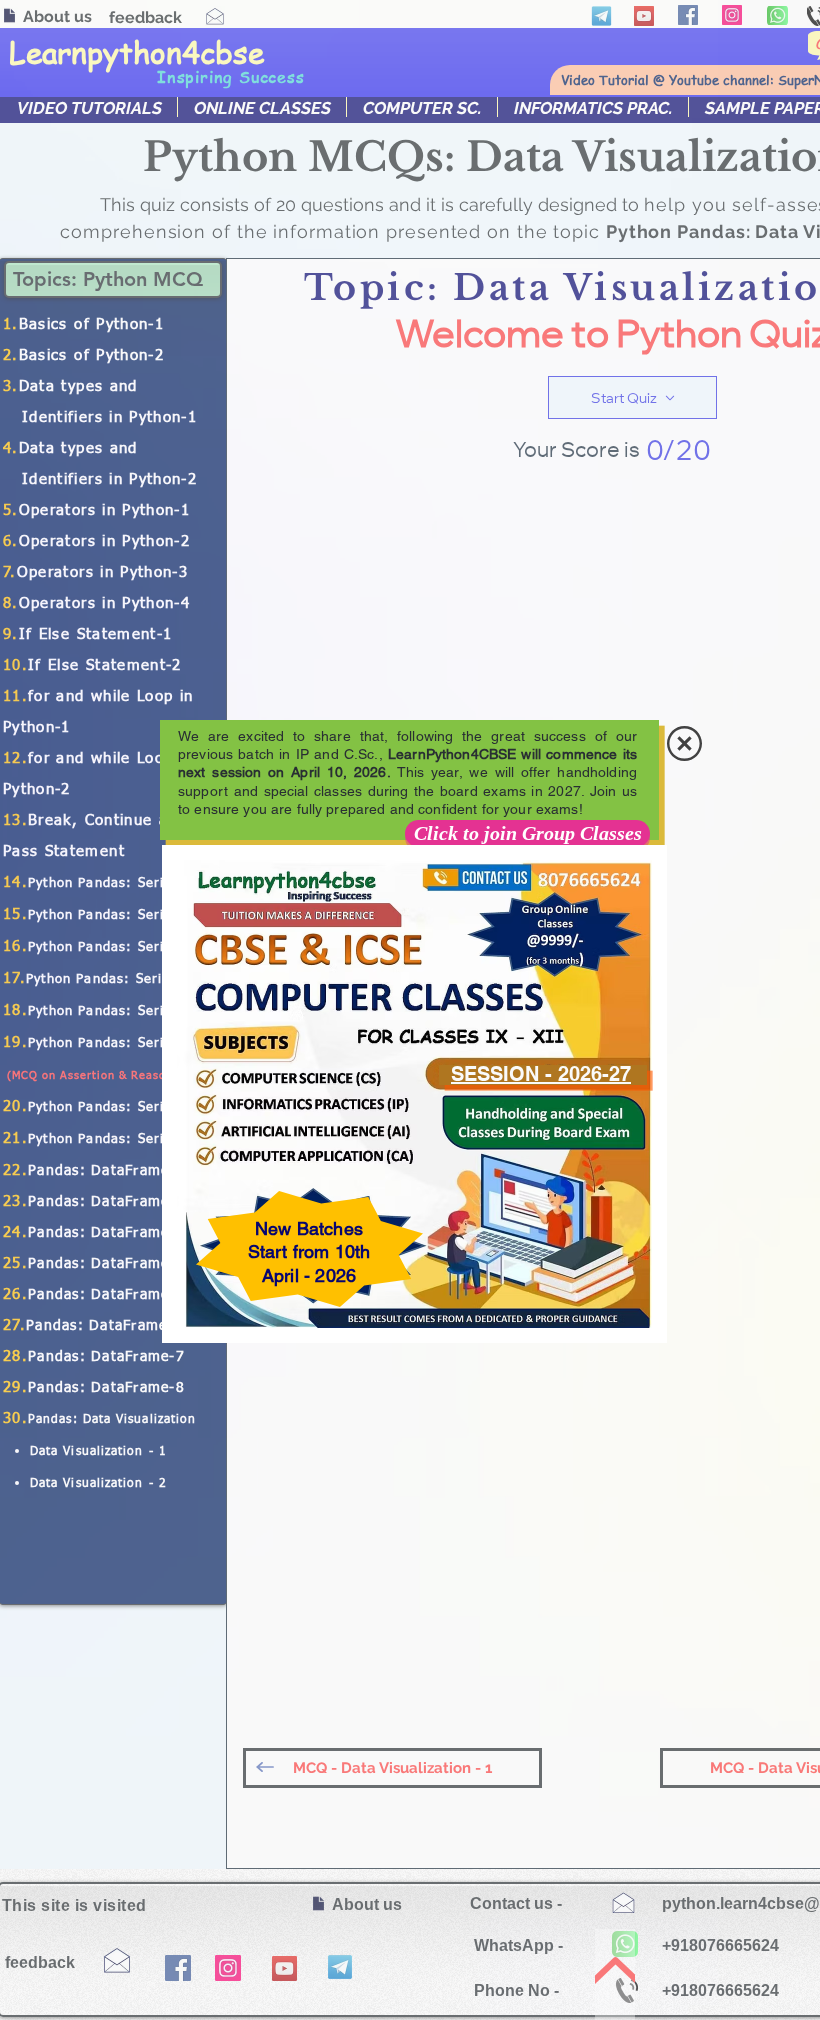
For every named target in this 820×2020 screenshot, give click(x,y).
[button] (684, 743)
